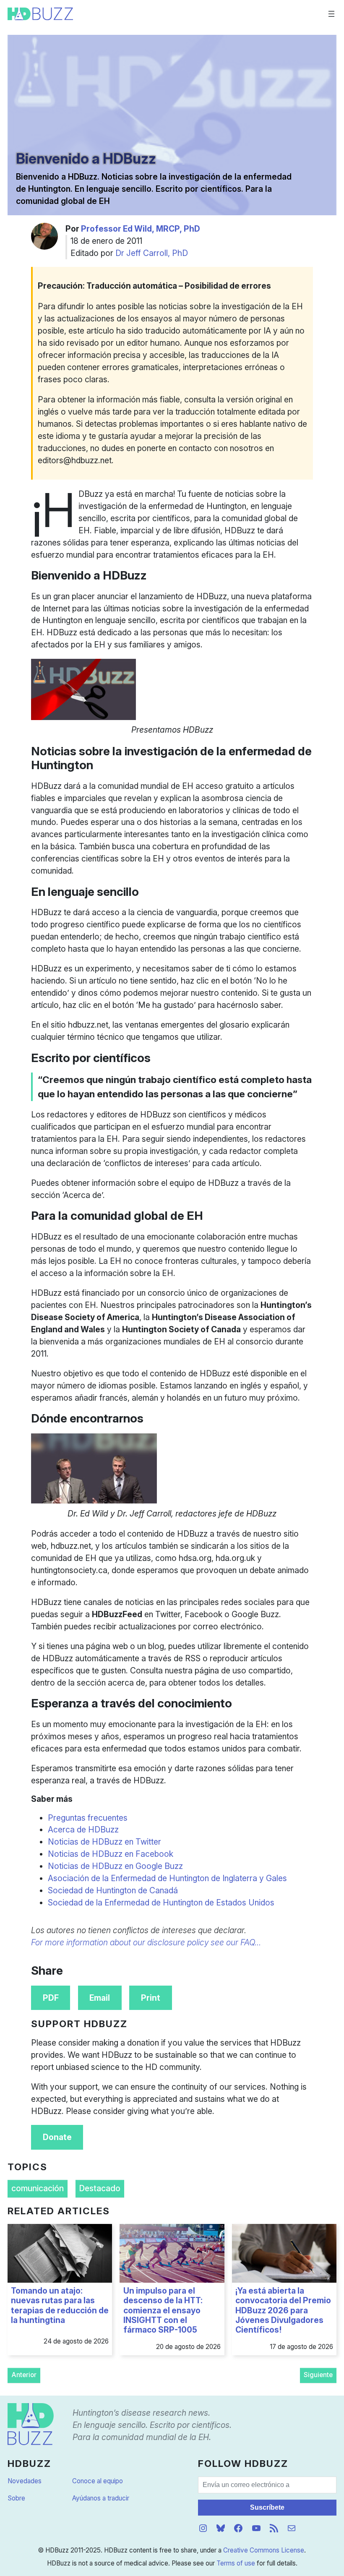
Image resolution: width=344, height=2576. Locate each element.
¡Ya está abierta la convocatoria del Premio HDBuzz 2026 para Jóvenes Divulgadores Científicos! (283, 2310)
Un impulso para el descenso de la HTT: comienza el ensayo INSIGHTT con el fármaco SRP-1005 (163, 2310)
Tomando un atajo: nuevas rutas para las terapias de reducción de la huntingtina (60, 2306)
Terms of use (236, 2563)
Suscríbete (267, 2507)
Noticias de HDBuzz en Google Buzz (115, 1866)
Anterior (24, 2375)
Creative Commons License (264, 2550)
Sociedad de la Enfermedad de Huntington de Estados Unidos (161, 1903)
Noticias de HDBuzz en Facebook (111, 1854)
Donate (57, 2137)
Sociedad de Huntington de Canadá (113, 1890)
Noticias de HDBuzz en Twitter (104, 1842)
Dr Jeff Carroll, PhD (152, 253)
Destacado (100, 2188)
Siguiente (318, 2375)
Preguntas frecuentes (88, 1818)
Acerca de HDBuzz (83, 1830)
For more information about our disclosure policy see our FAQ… (146, 1942)
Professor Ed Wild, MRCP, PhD (141, 229)
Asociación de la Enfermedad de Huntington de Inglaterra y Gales (167, 1878)
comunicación (38, 2188)
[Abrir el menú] (331, 14)
